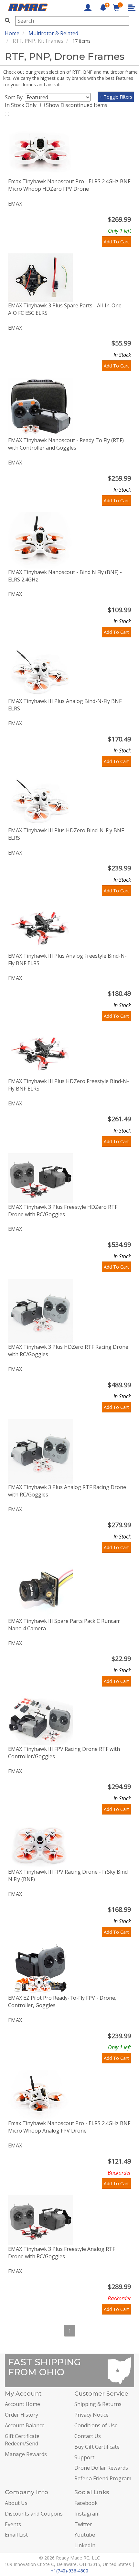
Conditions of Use (96, 2425)
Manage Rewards (26, 2454)
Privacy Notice (91, 2415)
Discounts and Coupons (34, 2514)
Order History (21, 2415)
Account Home (22, 2404)
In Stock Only (22, 105)
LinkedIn (85, 2545)
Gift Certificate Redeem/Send (22, 2440)
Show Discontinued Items (78, 105)
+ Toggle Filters (116, 97)
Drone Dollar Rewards (101, 2468)
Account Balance (25, 2425)
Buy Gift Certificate (97, 2447)
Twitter (83, 2524)
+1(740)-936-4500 (69, 2571)
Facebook (86, 2503)
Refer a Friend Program (103, 2478)
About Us (16, 2503)
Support (84, 2457)
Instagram (87, 2514)
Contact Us (88, 2436)
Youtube (85, 2535)
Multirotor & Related (53, 33)
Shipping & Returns (98, 2404)
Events (13, 2524)
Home (12, 33)
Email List (16, 2535)
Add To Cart (116, 242)
